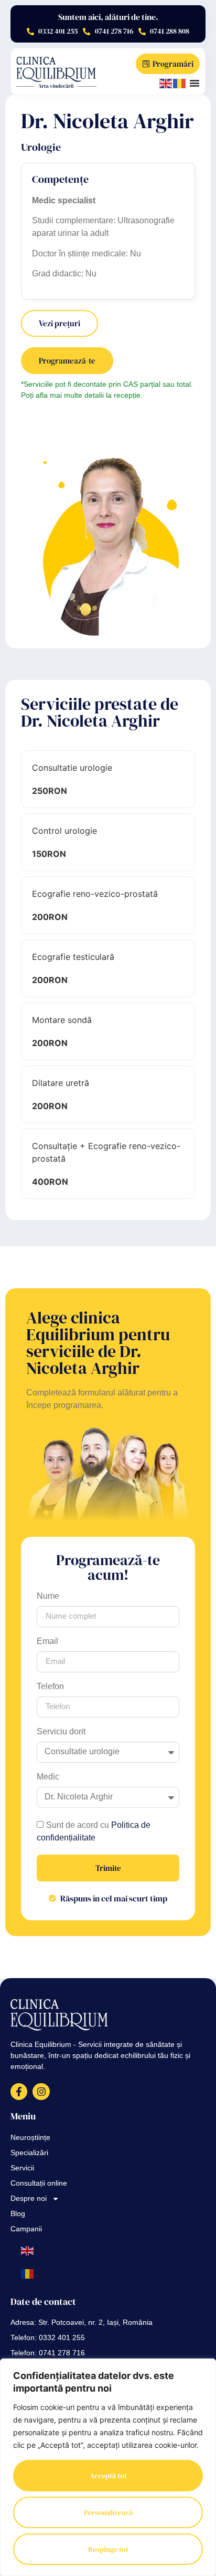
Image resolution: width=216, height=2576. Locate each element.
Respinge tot (108, 2549)
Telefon (50, 1689)
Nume (48, 1599)
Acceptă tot (108, 2476)
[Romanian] (180, 83)
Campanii (26, 2230)
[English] (166, 83)
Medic (48, 1779)
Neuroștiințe (30, 2138)
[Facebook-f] (19, 2092)
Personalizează (108, 2512)
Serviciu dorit (61, 1734)
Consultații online (39, 2184)
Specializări (29, 2153)
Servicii (22, 2169)
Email (47, 1644)
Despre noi (29, 2199)
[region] (108, 2467)
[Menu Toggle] (195, 83)
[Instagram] (41, 2092)
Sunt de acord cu (94, 1832)
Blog (18, 2214)
